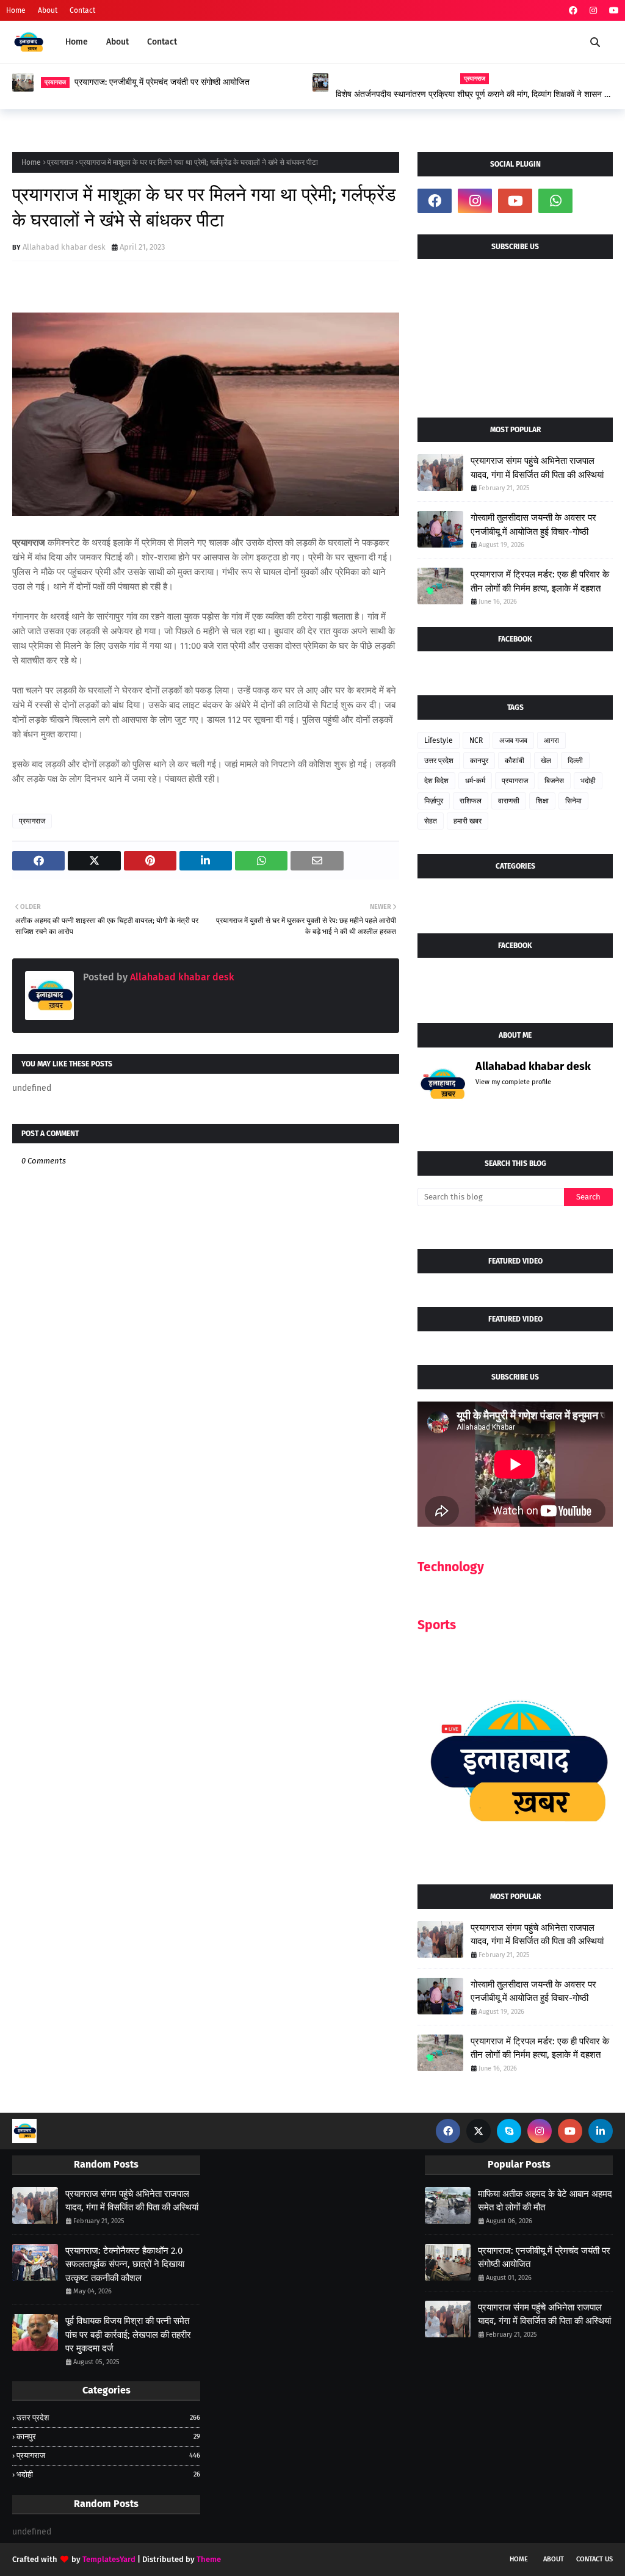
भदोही (588, 781)
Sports (437, 1625)
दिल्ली (575, 761)
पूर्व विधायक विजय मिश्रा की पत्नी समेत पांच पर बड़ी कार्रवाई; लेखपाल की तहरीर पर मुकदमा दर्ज (128, 2335)
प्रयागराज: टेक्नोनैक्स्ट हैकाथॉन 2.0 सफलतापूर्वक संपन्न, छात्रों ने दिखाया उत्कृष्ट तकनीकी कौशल (125, 2264)
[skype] (509, 2131)
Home (16, 10)
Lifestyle (439, 740)
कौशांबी (515, 761)
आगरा (551, 740)
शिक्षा (542, 801)
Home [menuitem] (77, 42)
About (48, 10)
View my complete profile (513, 1082)
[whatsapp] (555, 201)
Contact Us (594, 2559)
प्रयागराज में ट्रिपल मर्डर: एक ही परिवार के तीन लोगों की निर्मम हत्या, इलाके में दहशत (540, 581)
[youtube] (612, 11)
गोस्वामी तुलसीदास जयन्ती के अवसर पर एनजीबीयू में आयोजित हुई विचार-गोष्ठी (533, 525)
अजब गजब (513, 740)
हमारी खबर (468, 821)
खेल (546, 761)
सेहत (431, 821)
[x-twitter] (479, 2131)
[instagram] (593, 11)
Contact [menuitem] (162, 42)
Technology (451, 1567)
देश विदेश (436, 781)
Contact (82, 10)
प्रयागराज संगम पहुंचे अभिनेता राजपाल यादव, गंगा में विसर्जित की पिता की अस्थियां (537, 468)
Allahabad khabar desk (64, 247)
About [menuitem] (117, 42)
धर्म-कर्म (475, 781)
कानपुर (479, 761)
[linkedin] (601, 2131)
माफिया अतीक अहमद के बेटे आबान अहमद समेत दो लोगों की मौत (545, 2201)
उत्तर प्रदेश (439, 761)
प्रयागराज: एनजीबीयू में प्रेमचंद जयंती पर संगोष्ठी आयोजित (162, 82)
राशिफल (471, 801)
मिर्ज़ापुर (434, 801)
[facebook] (573, 11)
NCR (476, 740)
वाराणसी (509, 801)
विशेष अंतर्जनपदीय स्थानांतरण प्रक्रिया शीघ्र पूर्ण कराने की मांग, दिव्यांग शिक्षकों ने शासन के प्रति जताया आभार (473, 95)
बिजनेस (554, 781)
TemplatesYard (109, 2559)
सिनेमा (573, 801)
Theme (209, 2559)
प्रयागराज (60, 162)
